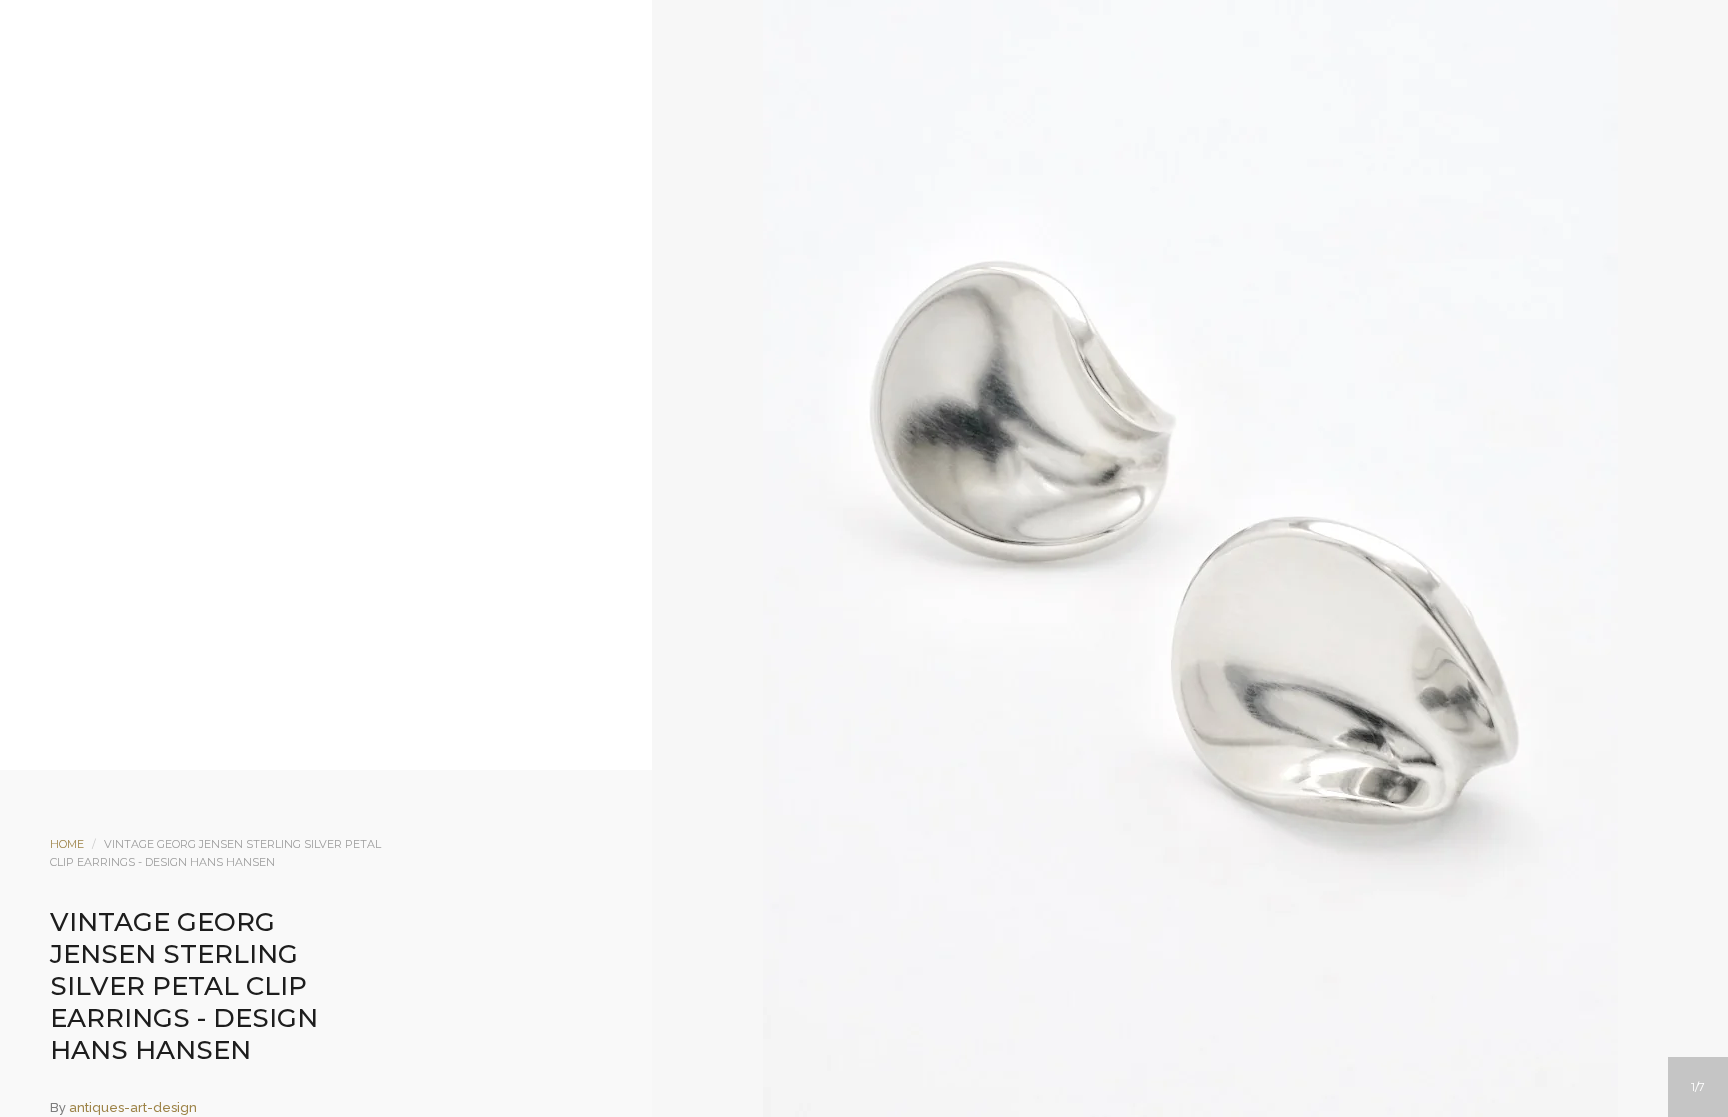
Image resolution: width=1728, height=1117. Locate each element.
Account (837, 177)
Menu (783, 177)
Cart (945, 177)
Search (891, 177)
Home (67, 844)
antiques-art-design (133, 1107)
